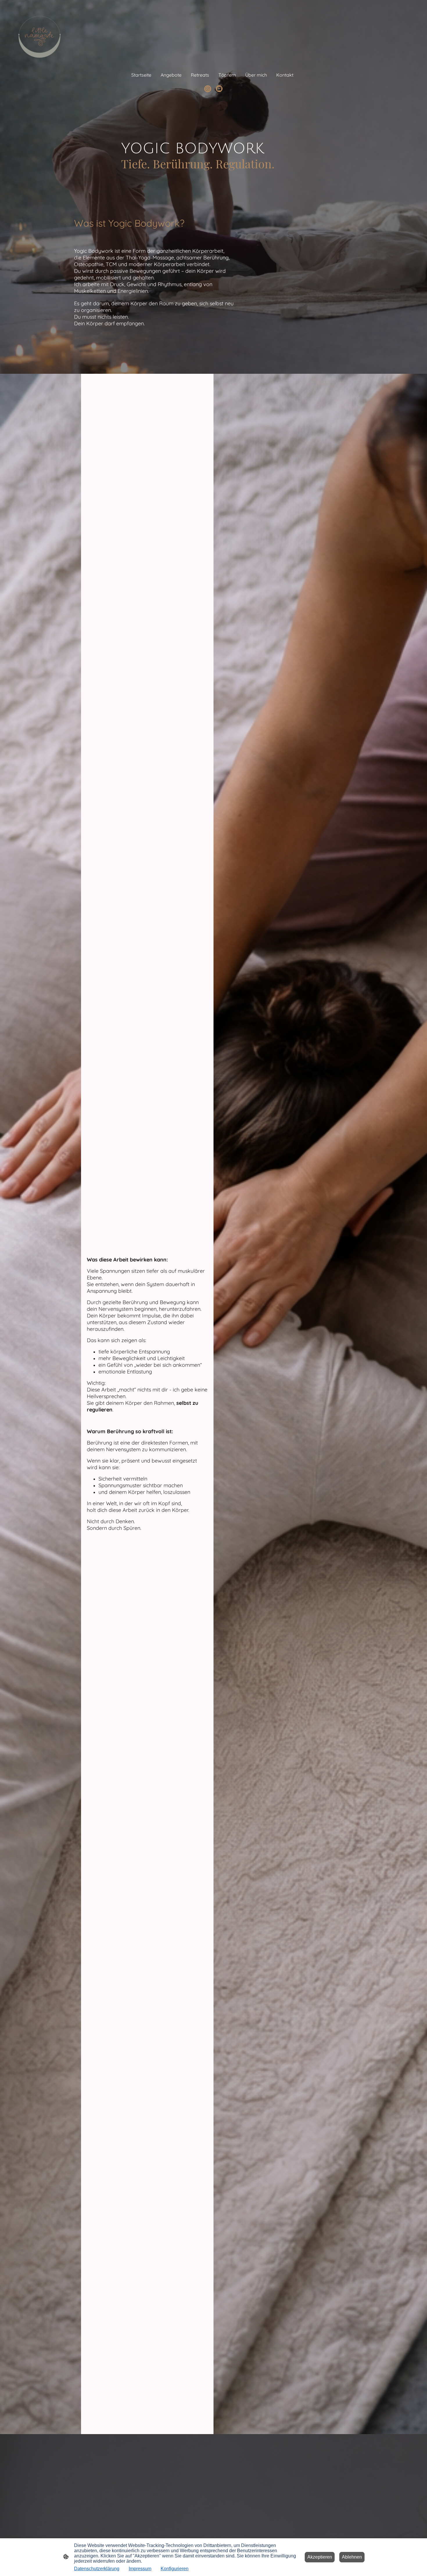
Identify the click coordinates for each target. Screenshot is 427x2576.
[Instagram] (208, 89)
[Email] (219, 89)
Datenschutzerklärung (97, 2569)
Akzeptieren (320, 2557)
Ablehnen (352, 2557)
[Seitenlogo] (40, 32)
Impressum (140, 2569)
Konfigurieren (175, 2569)
